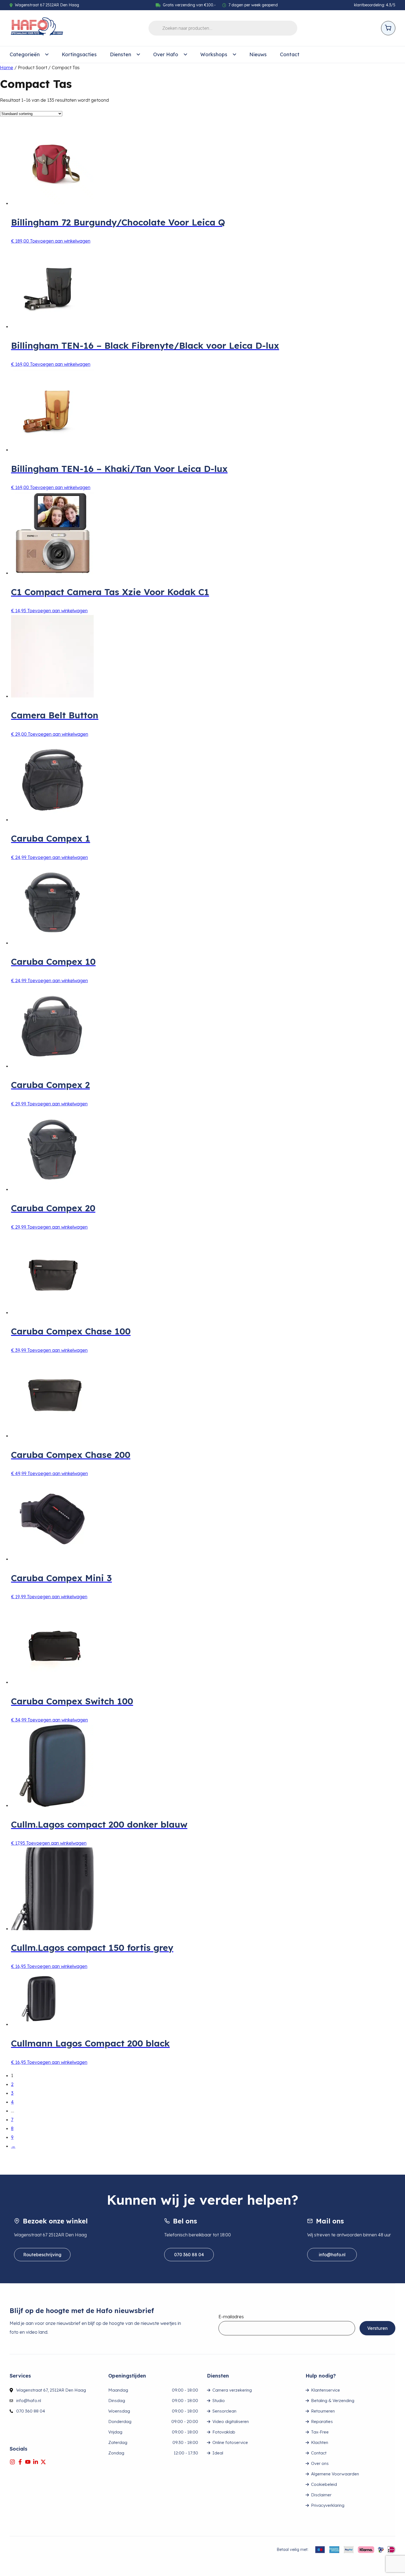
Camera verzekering (232, 2390)
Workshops (214, 54)
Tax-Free (320, 2432)
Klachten (320, 2442)
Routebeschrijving (42, 2255)
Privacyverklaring (328, 2505)
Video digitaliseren (231, 2421)
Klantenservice (326, 2390)
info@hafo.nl (332, 2255)
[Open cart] (388, 28)
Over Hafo (166, 54)
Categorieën (25, 54)
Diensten (121, 54)
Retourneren (323, 2411)
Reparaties (322, 2421)
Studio (219, 2401)
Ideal (218, 2453)
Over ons (320, 2463)
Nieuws (258, 54)
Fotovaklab (224, 2432)
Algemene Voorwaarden (335, 2474)
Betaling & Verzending (333, 2401)
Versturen (377, 2328)
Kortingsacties (79, 54)
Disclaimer (321, 2495)
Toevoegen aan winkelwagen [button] (60, 241)
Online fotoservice (230, 2442)
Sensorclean (224, 2411)
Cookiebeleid (324, 2484)
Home (7, 68)
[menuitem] (29, 55)
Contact (290, 54)
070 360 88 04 (189, 2255)
